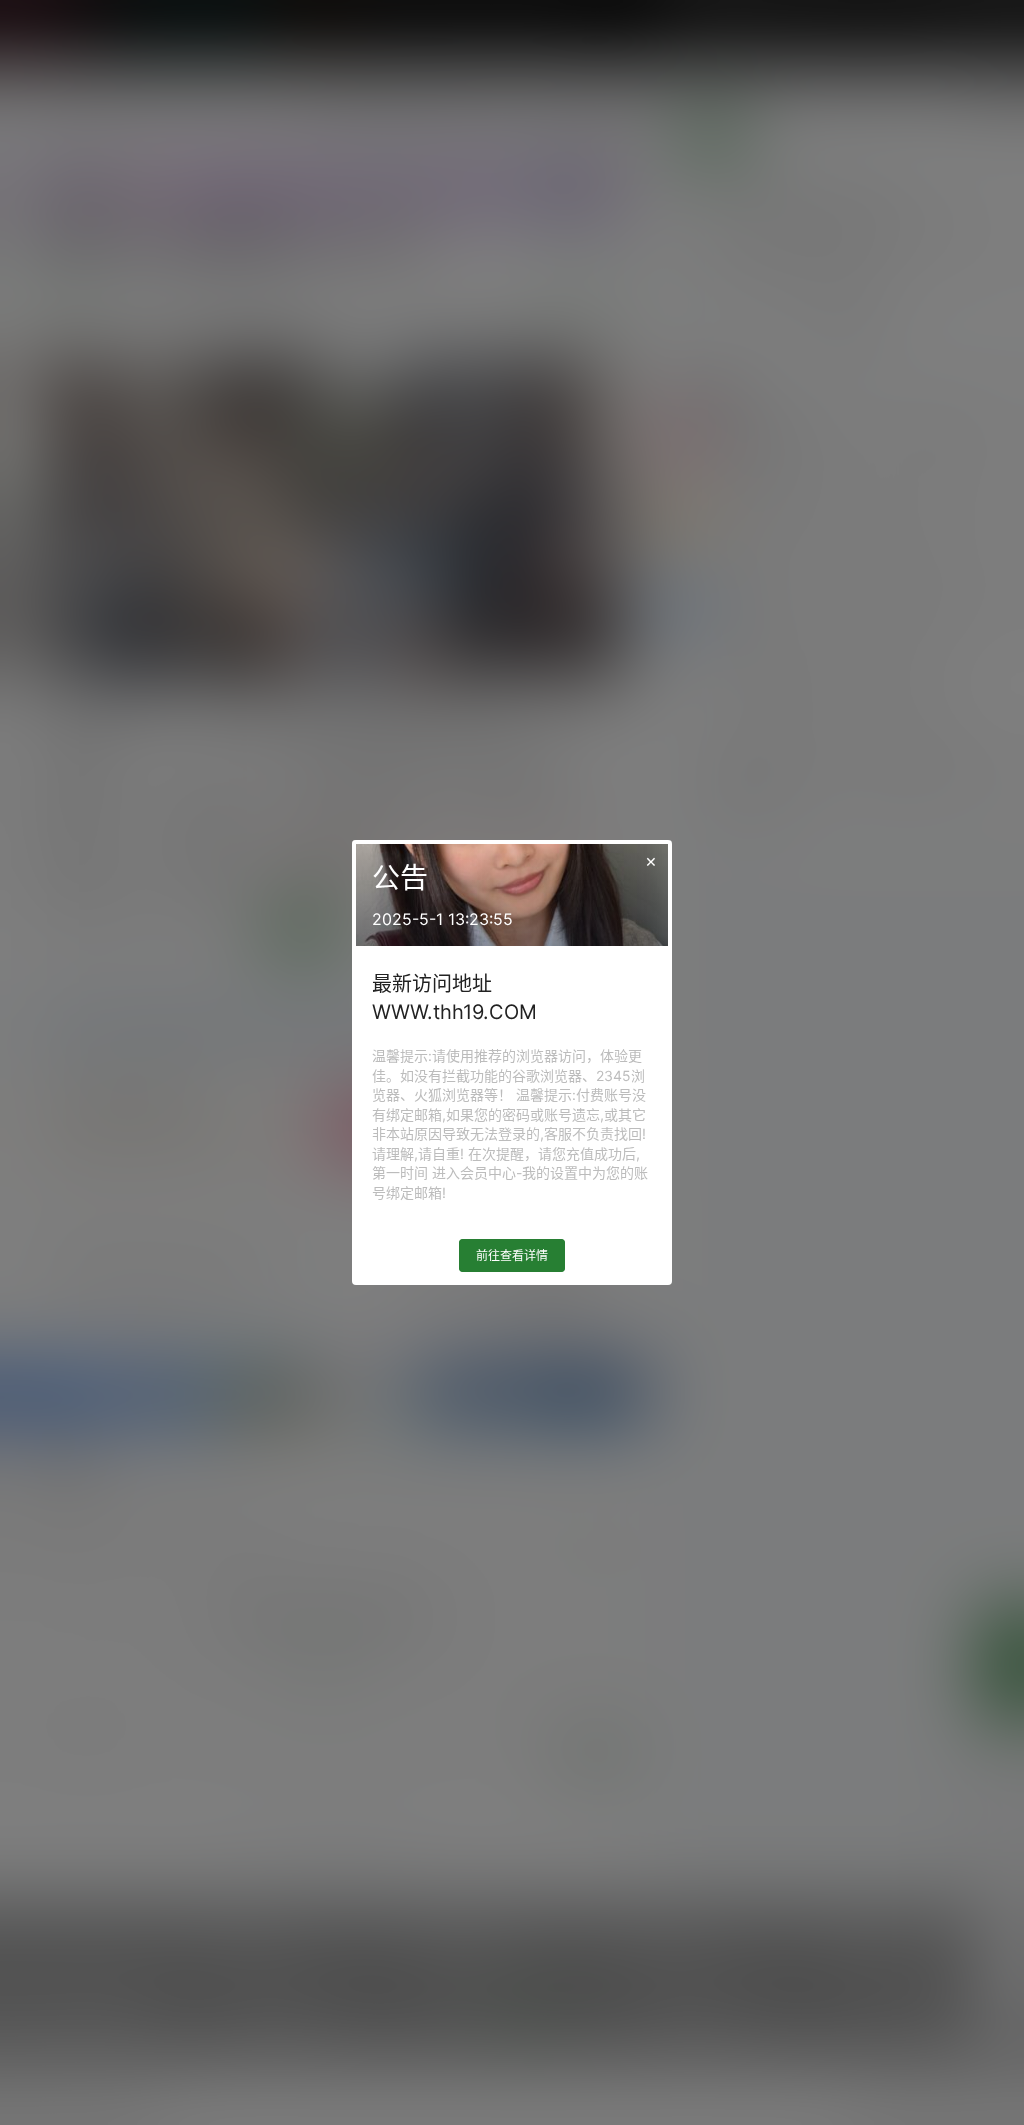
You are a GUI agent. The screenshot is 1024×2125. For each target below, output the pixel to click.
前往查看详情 (512, 1255)
